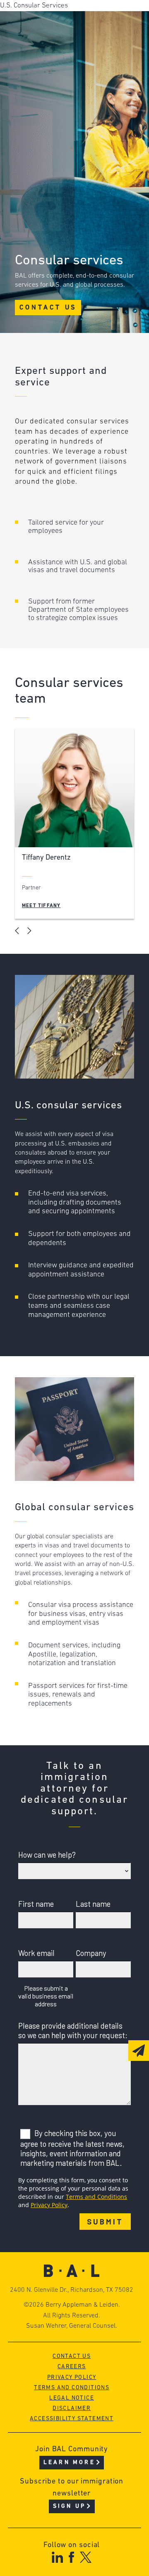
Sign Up (69, 2506)
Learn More (69, 2463)
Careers (72, 2367)
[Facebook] (71, 2557)
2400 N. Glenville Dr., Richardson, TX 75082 (72, 2290)
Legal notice (72, 2398)
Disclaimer (72, 2408)
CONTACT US (48, 308)
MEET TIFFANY (41, 906)
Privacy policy (72, 2378)
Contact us (72, 2356)
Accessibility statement (72, 2419)
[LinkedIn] (57, 2557)
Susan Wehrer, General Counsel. (72, 2326)
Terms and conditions (72, 2388)
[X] (86, 2557)
